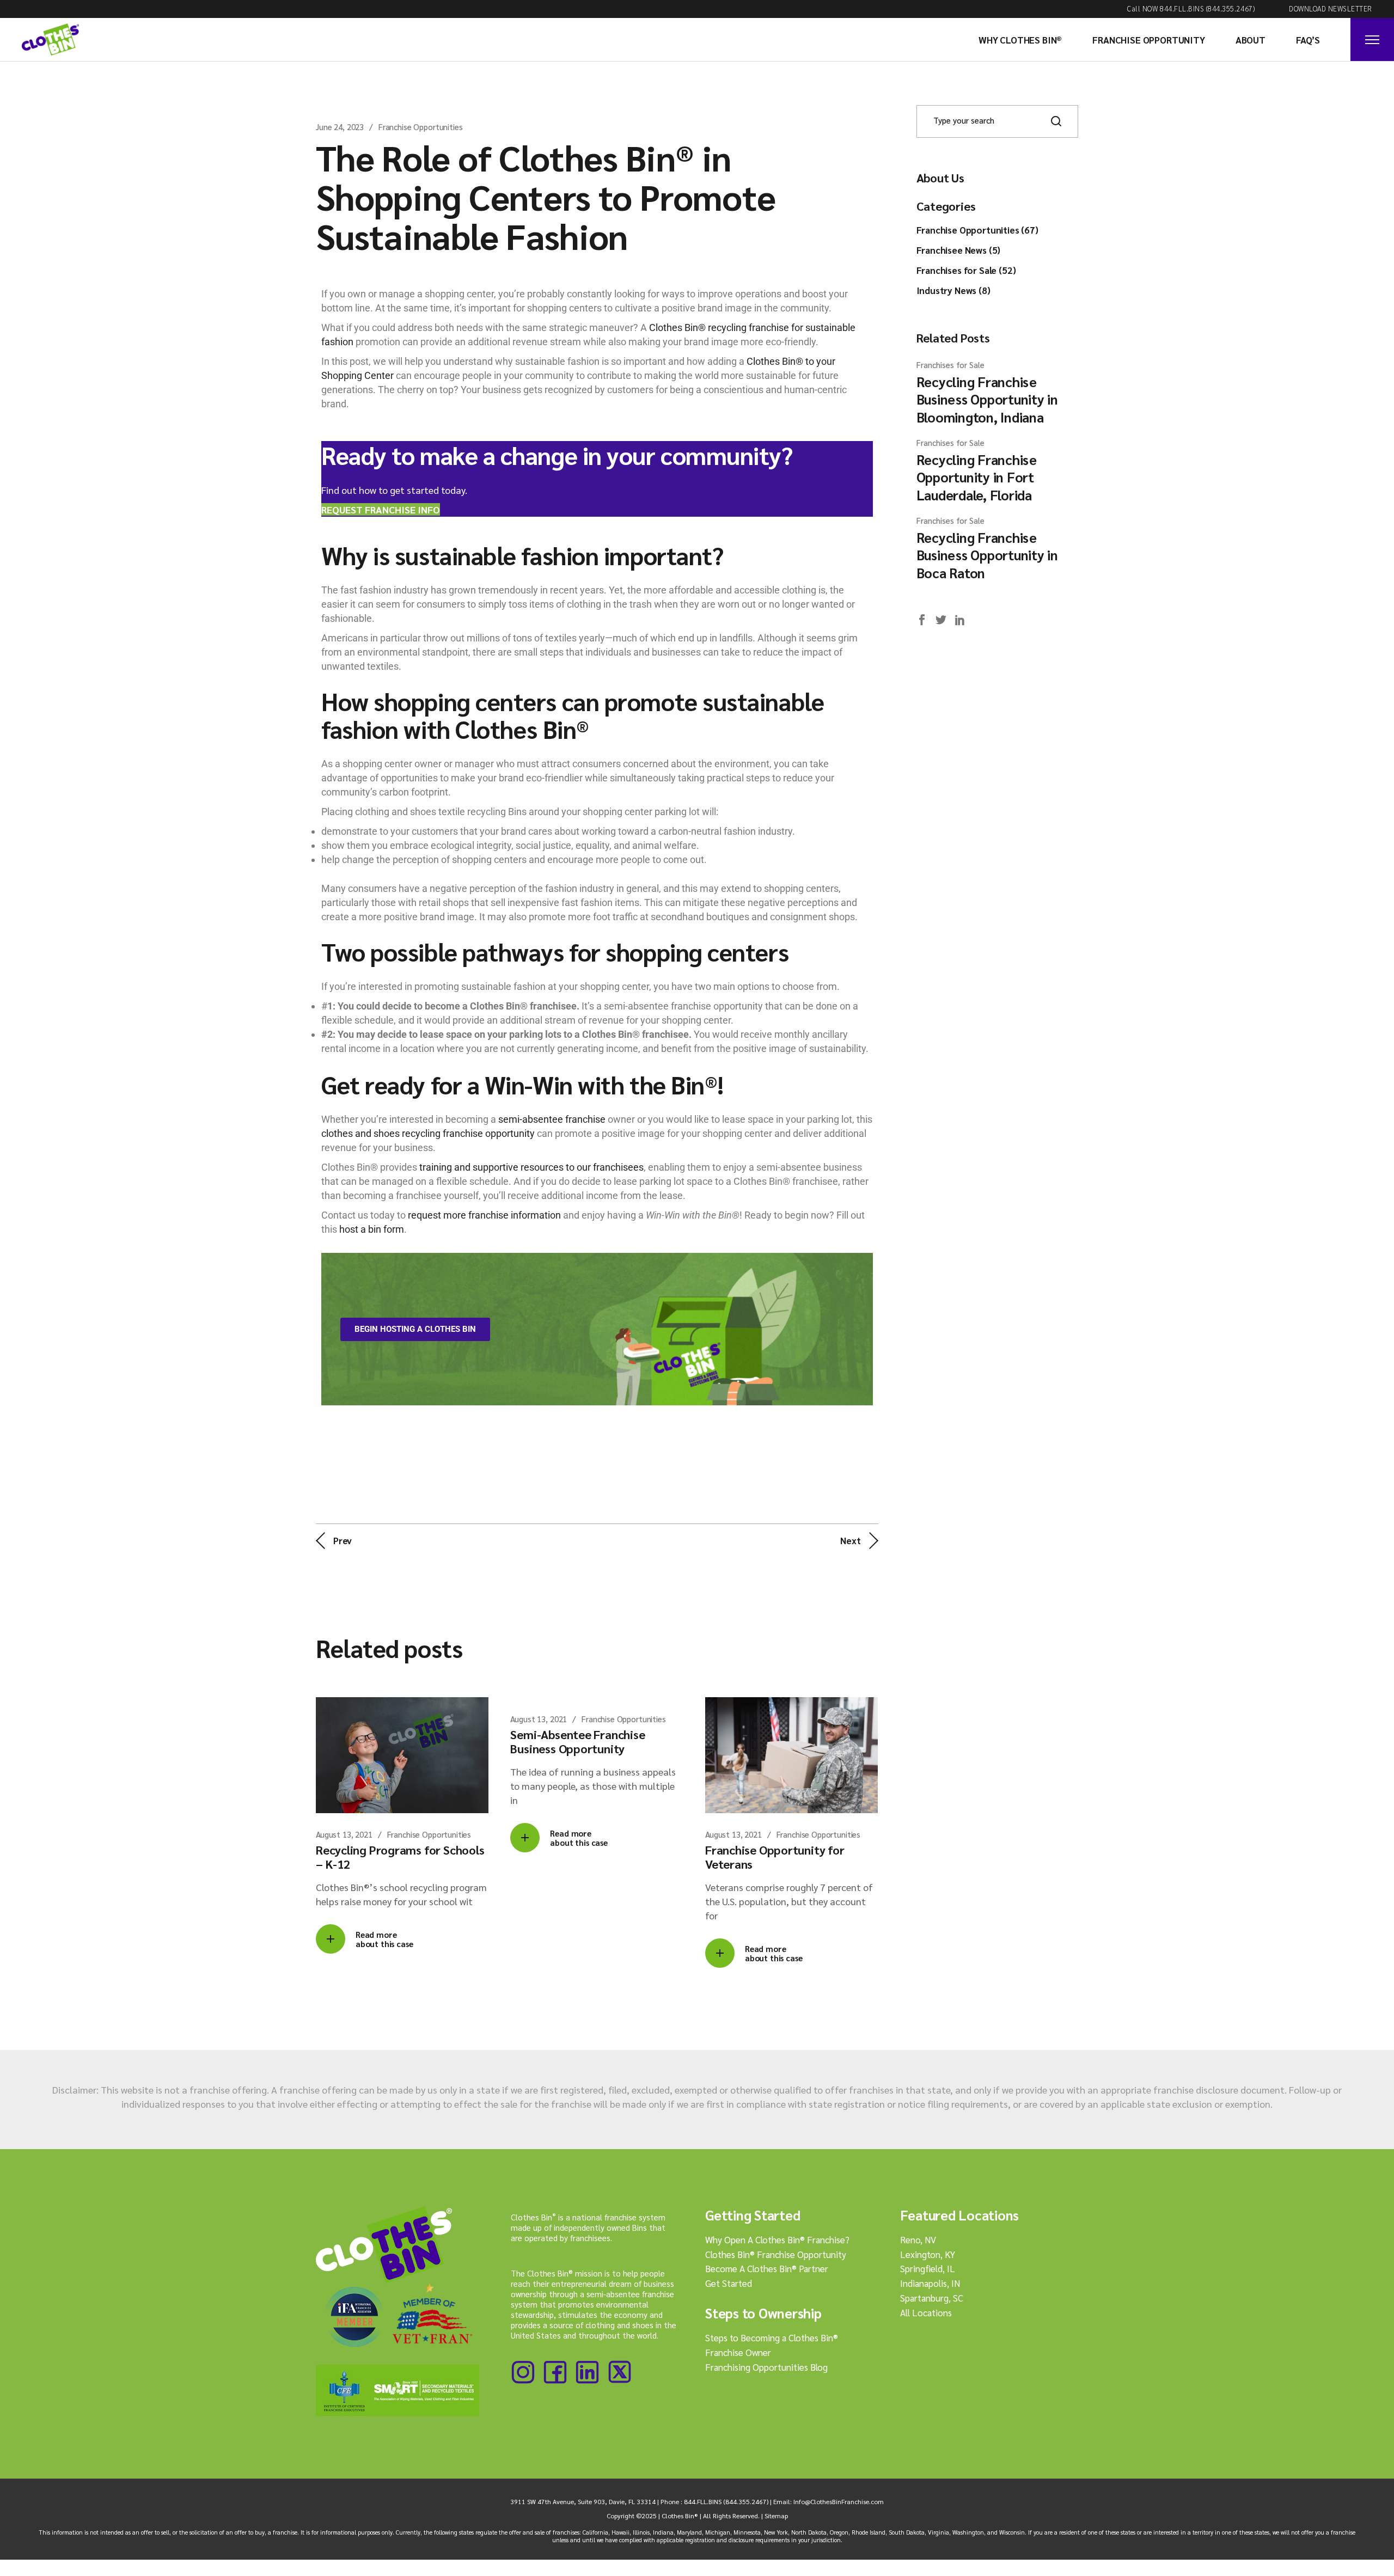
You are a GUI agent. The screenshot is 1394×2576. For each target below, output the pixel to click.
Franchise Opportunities (421, 127)
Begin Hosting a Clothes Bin (415, 1329)
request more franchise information (484, 1215)
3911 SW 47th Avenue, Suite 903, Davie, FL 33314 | (585, 2501)
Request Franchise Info (381, 509)
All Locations (926, 2312)
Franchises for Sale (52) (966, 270)
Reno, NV (918, 2240)
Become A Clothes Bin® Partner (767, 2268)
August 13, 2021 (344, 1834)
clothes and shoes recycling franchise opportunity (428, 1133)
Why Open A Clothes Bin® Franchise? (777, 2240)
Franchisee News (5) (959, 250)
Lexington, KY (928, 2254)
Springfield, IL (928, 2268)
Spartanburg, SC (932, 2298)
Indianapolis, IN (930, 2283)
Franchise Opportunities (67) (977, 230)
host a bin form (372, 1229)
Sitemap (776, 2516)
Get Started (729, 2283)
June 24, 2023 (340, 127)
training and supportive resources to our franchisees (530, 1167)
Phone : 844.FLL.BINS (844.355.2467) (714, 2501)
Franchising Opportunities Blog (766, 2367)
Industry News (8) (953, 290)
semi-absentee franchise (552, 1119)
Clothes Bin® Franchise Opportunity (776, 2254)
